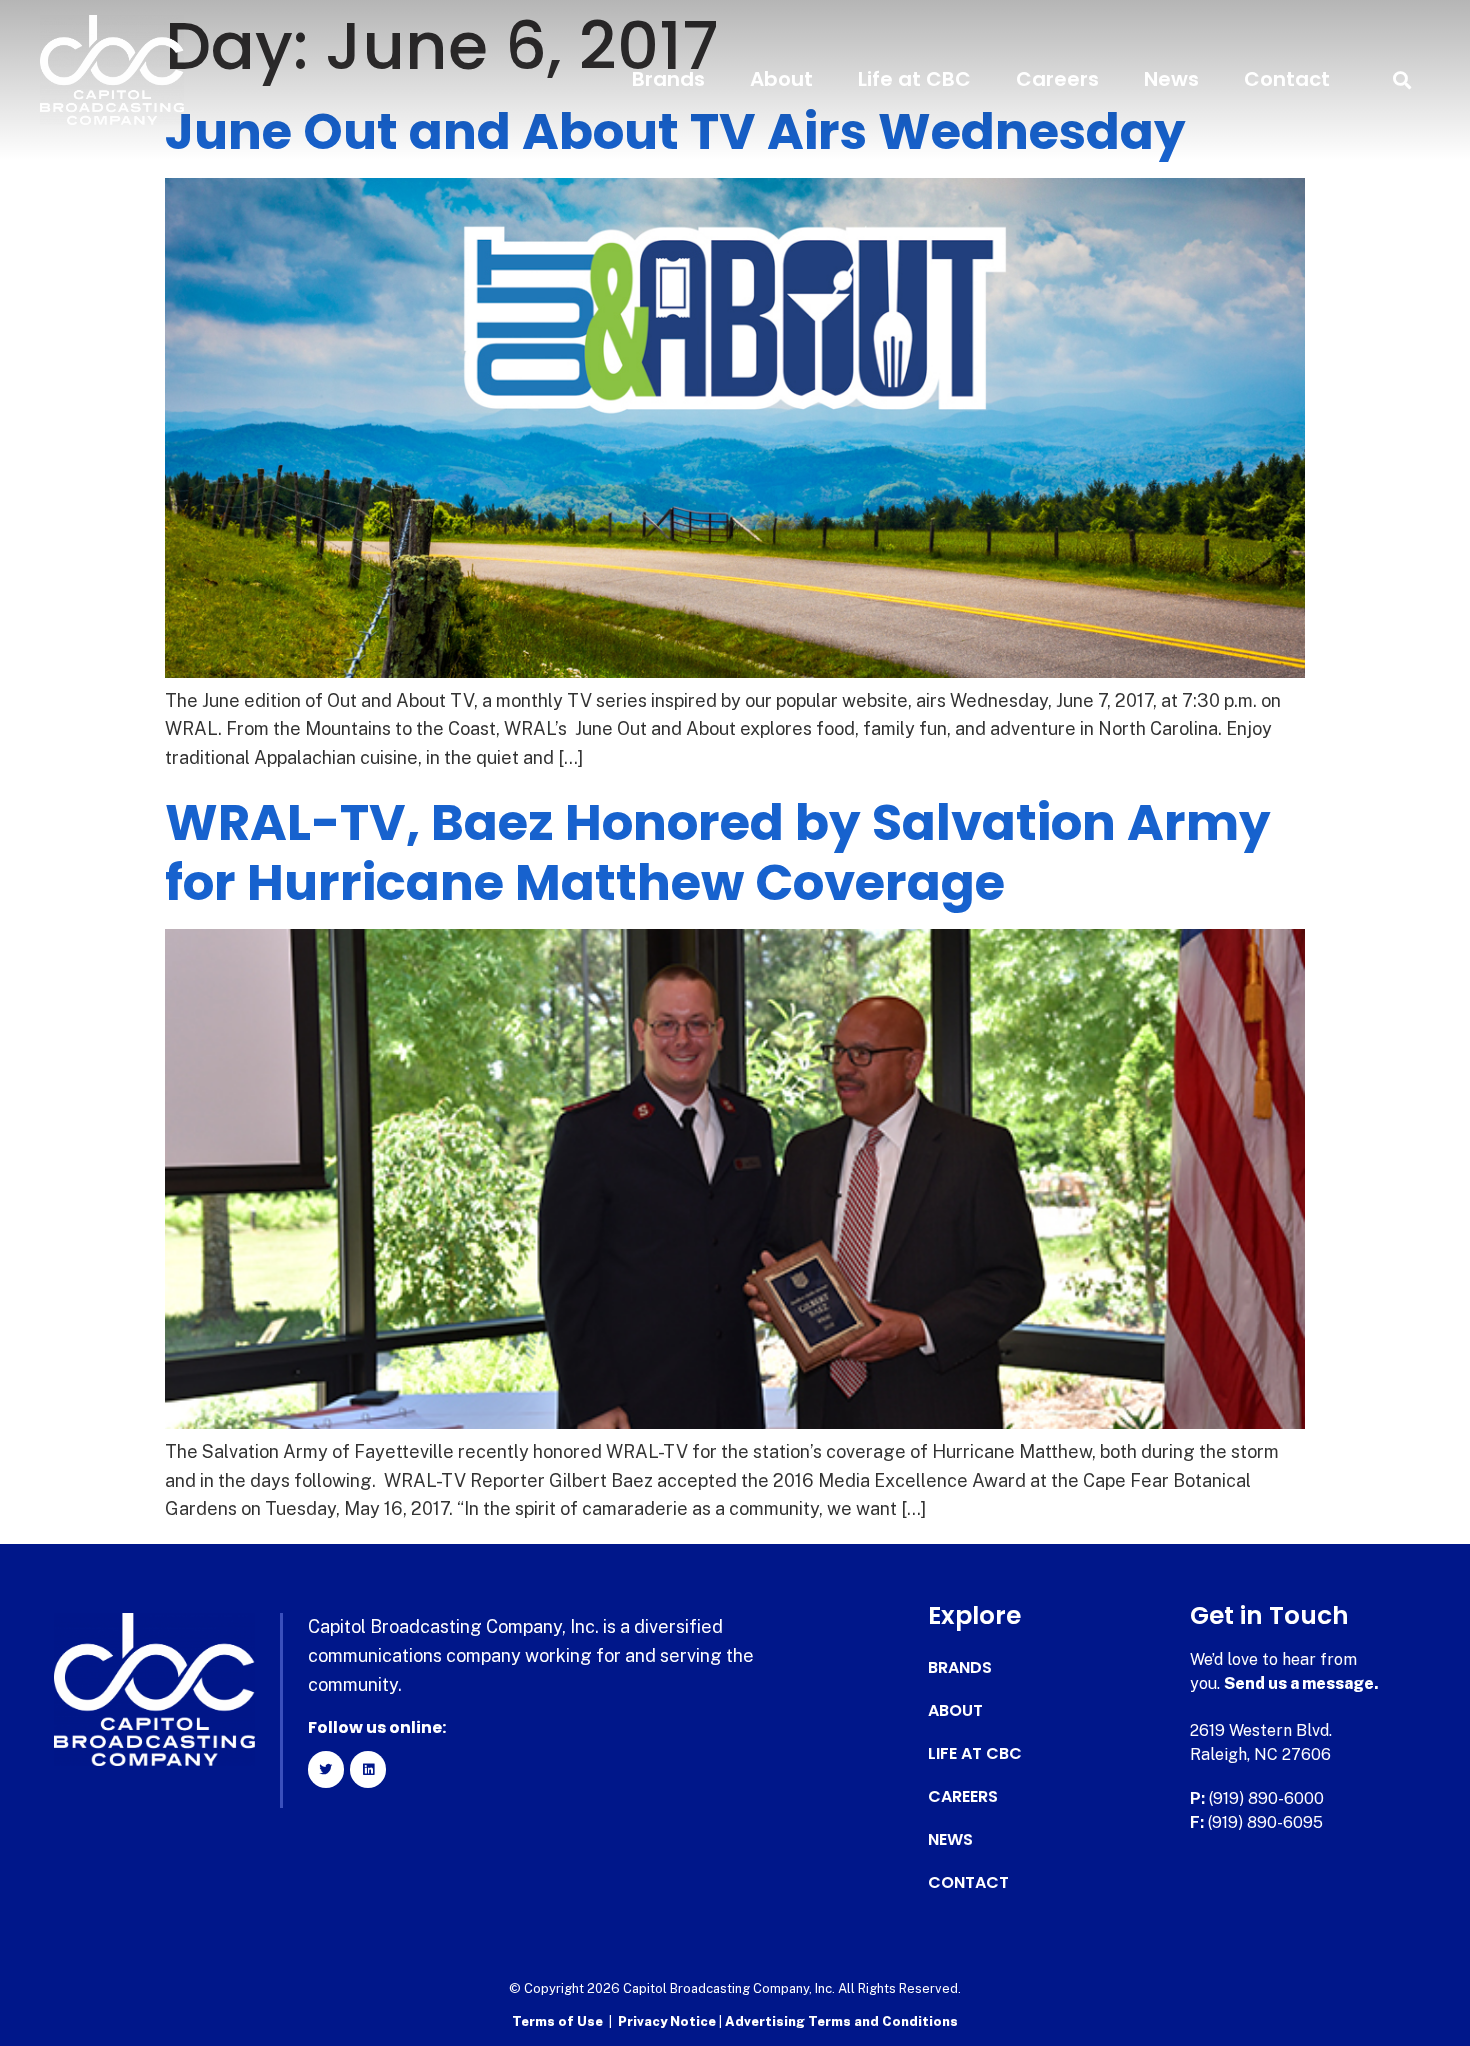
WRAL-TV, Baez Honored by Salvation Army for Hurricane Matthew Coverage (718, 852)
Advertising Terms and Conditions (841, 2021)
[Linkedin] (368, 1769)
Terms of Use (557, 2021)
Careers (1057, 79)
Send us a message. (1301, 1683)
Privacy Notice (668, 2021)
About (781, 79)
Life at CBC (914, 79)
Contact (1287, 79)
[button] (1402, 79)
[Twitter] (326, 1769)
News (1171, 79)
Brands (668, 79)
